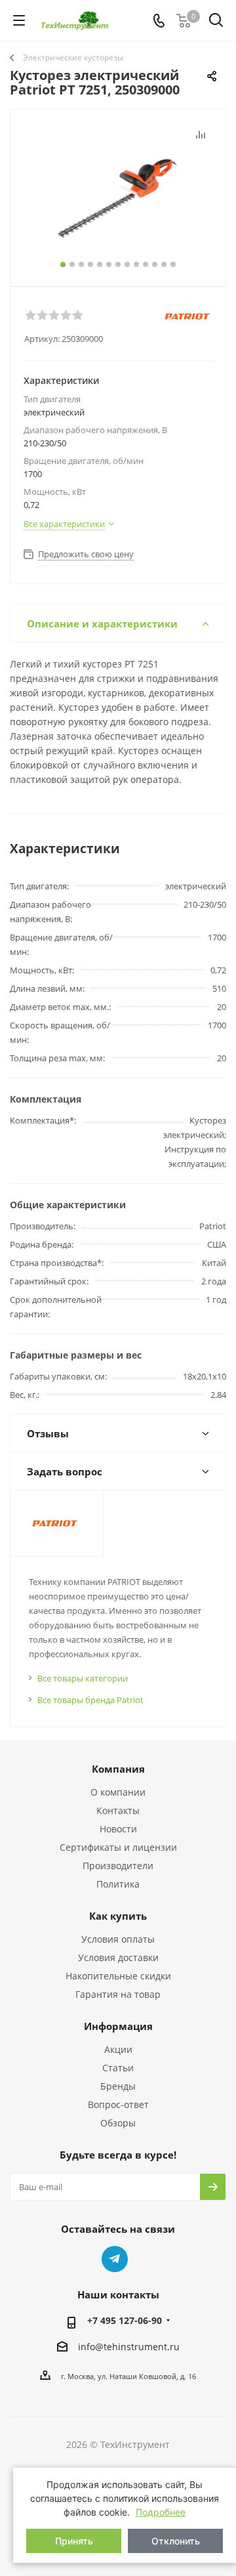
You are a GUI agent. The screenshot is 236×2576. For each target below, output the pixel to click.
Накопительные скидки (118, 1976)
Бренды (118, 2086)
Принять (74, 2541)
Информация (118, 2026)
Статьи (118, 2068)
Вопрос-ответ (118, 2104)
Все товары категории (83, 1678)
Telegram (115, 2259)
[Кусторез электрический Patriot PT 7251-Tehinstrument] (118, 192)
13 (173, 264)
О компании (118, 1792)
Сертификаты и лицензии (118, 1847)
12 (164, 264)
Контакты (118, 1810)
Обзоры (118, 2123)
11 (155, 264)
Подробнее (161, 2512)
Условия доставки (118, 1957)
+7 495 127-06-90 (125, 2320)
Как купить (118, 1916)
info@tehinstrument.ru (129, 2347)
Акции (118, 2049)
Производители (118, 1866)
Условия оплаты (118, 1939)
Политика (118, 1884)
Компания (118, 1769)
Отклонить (176, 2541)
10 (146, 264)
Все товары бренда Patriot (90, 1700)
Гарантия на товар (118, 1994)
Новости (118, 1829)
